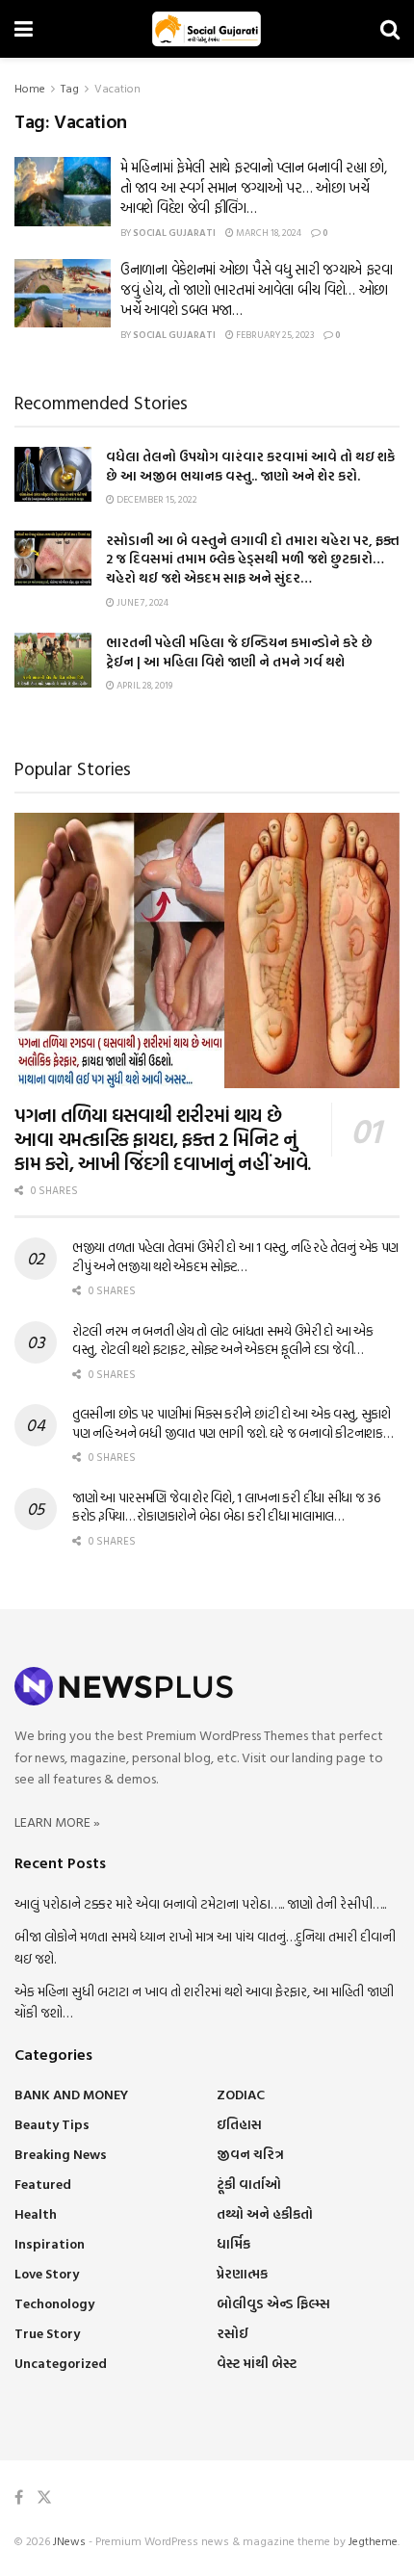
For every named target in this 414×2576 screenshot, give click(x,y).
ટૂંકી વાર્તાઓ (249, 2184)
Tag (70, 88)
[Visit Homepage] (207, 29)
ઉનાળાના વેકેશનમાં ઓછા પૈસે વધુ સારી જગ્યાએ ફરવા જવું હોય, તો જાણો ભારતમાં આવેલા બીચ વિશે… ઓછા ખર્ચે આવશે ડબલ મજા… (257, 289)
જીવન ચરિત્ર (250, 2154)
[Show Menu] (24, 29)
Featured (43, 2184)
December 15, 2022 (156, 499)
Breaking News (61, 2154)
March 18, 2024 (268, 233)
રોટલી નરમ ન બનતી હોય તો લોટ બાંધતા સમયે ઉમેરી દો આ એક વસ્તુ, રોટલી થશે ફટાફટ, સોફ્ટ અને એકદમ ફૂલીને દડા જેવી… (223, 1340)
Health (36, 2213)
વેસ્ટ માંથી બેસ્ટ (257, 2363)
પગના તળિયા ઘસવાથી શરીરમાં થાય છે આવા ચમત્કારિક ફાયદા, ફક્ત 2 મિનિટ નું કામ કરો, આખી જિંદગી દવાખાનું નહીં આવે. (163, 1138)
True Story (47, 2333)
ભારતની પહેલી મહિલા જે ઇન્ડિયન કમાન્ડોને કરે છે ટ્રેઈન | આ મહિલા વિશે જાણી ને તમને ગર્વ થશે (239, 651)
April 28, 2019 (143, 685)
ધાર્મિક (233, 2243)
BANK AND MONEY (71, 2094)
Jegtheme (373, 2540)
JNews (69, 2540)
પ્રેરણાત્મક (242, 2273)
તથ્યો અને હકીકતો (265, 2213)
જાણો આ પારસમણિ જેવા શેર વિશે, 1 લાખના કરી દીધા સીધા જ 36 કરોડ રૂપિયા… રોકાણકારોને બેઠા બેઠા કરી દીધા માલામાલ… (226, 1507)
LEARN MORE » (57, 1821)
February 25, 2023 (274, 335)
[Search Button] (390, 29)
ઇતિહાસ (239, 2124)
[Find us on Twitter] (44, 2498)
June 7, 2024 (142, 602)
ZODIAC (241, 2094)
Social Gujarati (174, 233)
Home (30, 88)
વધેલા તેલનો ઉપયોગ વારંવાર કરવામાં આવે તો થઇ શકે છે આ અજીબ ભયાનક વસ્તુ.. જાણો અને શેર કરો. (250, 466)
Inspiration (50, 2243)
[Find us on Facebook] (19, 2498)
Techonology (54, 2303)
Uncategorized (61, 2363)
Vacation (117, 88)
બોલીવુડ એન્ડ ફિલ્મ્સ (273, 2303)
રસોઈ (233, 2333)
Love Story (47, 2273)
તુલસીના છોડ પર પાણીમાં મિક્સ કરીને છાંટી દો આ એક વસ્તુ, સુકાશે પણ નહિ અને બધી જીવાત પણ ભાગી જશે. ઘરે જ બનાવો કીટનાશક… (233, 1423)
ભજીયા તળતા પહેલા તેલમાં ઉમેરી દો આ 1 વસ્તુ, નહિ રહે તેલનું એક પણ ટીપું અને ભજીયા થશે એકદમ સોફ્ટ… (235, 1256)
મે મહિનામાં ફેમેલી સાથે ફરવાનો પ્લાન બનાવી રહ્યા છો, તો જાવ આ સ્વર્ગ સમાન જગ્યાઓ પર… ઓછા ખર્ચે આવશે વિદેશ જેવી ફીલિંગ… (254, 187)
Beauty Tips (52, 2124)
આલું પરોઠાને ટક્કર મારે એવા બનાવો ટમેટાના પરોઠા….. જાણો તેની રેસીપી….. (200, 1903)
